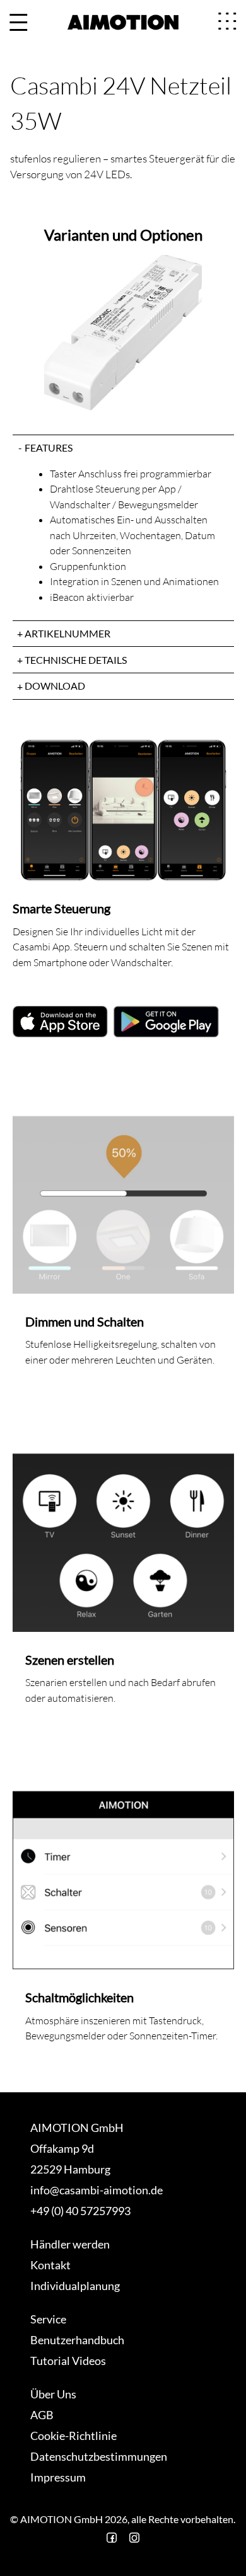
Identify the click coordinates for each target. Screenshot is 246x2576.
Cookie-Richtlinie (73, 2436)
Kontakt (50, 2265)
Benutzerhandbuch (77, 2340)
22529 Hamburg (70, 2169)
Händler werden (70, 2244)
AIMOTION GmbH (77, 2128)
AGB (42, 2415)
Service (48, 2319)
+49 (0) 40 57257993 (80, 2211)
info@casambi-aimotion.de (97, 2190)
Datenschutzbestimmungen (99, 2456)
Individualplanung (75, 2286)
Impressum (58, 2477)
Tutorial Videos (68, 2361)
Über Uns (53, 2394)
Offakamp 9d (62, 2148)
